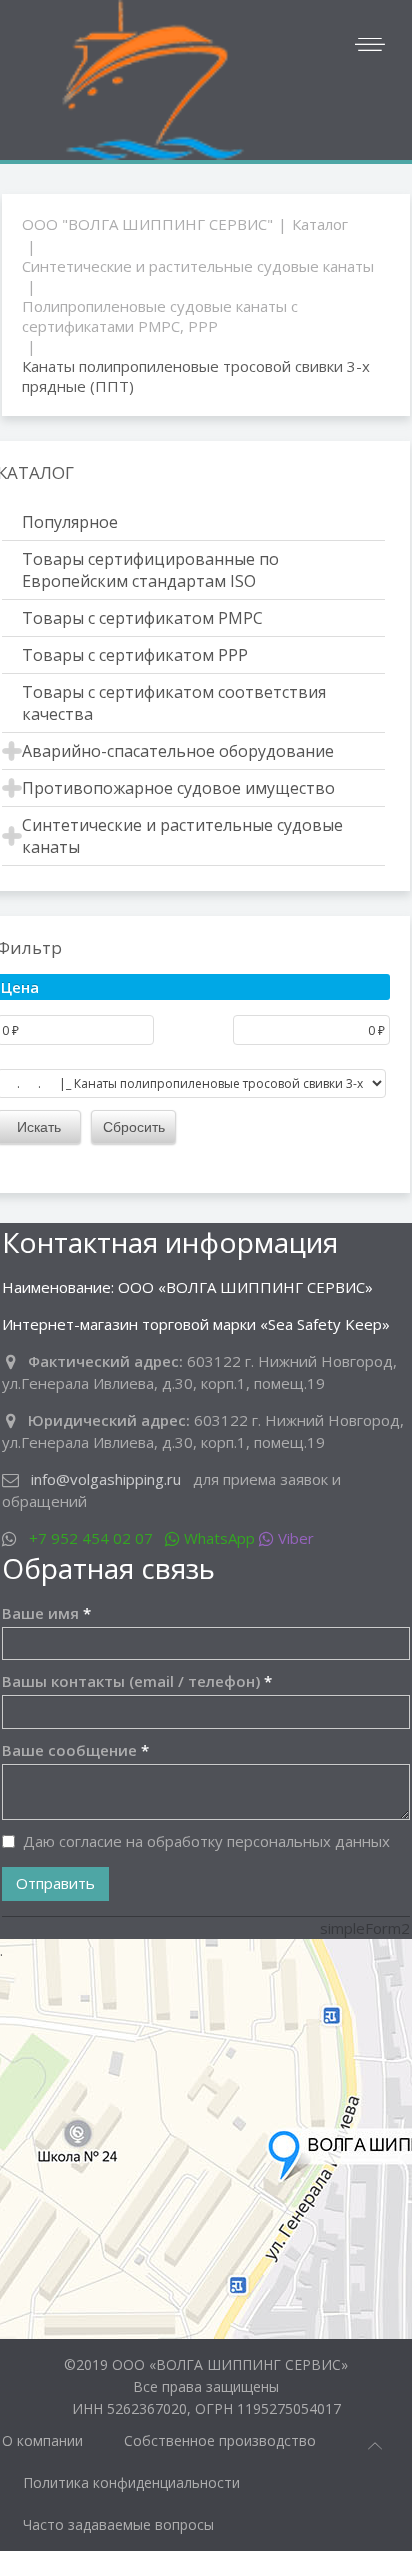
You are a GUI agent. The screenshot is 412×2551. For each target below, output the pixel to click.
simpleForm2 (365, 1928)
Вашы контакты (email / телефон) (137, 1681)
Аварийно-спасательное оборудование (178, 751)
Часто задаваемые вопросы (118, 2524)
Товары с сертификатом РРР (135, 655)
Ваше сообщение (75, 1750)
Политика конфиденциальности (131, 2482)
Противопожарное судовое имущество (178, 788)
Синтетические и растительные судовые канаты (198, 266)
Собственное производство (220, 2440)
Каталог (320, 224)
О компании (42, 2440)
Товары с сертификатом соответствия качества (174, 703)
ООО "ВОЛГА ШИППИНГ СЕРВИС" (147, 224)
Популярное (70, 522)
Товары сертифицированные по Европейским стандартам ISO (150, 570)
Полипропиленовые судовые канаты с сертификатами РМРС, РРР (160, 316)
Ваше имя (46, 1613)
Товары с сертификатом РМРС (142, 618)
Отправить (55, 1883)
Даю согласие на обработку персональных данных (206, 1841)
